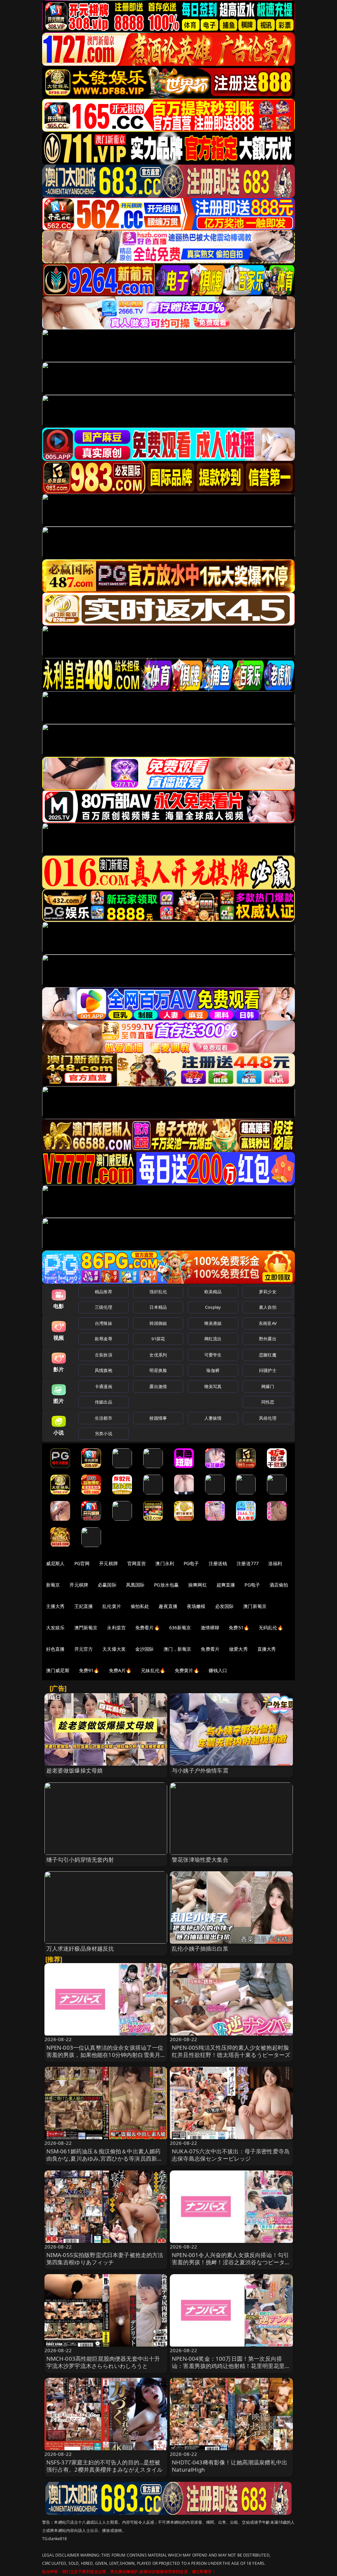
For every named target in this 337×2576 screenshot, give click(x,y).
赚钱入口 (218, 1670)
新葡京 (53, 1585)
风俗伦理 (268, 1418)
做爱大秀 (238, 1649)
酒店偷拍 (279, 1585)
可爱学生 (213, 1355)
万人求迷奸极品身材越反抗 (80, 1948)
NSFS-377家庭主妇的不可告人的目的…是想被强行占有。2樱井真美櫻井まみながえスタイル (105, 2466)
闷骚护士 (268, 1370)
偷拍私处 (140, 1606)
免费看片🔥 (147, 1628)
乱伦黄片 (112, 1606)
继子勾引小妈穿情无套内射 (80, 1860)
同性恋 (268, 1402)
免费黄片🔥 (187, 1670)
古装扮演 (104, 1355)
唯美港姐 (213, 1323)
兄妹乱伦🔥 (153, 1670)
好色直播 (55, 1649)
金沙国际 (145, 1649)
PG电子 (191, 1563)
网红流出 (213, 1339)
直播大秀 (267, 1649)
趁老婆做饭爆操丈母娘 (75, 1770)
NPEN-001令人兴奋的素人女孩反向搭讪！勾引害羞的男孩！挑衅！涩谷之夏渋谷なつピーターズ (231, 2262)
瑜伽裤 (213, 1370)
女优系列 (158, 1355)
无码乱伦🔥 (271, 1628)
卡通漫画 (104, 1386)
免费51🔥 (239, 1628)
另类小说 (104, 1433)
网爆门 (268, 1386)
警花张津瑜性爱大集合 (200, 1860)
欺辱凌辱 (104, 1339)
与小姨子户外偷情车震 (200, 1770)
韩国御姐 (158, 1323)
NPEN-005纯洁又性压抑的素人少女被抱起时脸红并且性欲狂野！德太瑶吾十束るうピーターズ (231, 2051)
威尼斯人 (55, 1563)
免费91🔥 (89, 1670)
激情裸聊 (210, 1628)
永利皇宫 (116, 1628)
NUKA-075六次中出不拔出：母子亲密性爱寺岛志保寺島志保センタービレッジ (231, 2155)
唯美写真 (213, 1386)
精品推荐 (104, 1292)
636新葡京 (180, 1628)
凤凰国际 (135, 1585)
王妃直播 (84, 1606)
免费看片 (210, 1649)
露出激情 (158, 1386)
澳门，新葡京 (178, 1649)
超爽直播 (226, 1585)
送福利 (275, 1563)
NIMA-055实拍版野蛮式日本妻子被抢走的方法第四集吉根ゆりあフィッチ (105, 2259)
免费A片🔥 (120, 1670)
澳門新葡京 (86, 1628)
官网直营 (137, 1563)
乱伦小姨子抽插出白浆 (200, 1948)
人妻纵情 (213, 1418)
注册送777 (248, 1563)
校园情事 (158, 1418)
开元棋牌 (108, 1563)
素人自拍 (268, 1307)
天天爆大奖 (114, 1649)
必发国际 (225, 1606)
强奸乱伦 (158, 1292)
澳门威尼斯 (58, 1670)
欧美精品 (213, 1292)
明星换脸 (158, 1370)
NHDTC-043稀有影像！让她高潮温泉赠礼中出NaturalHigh (230, 2466)
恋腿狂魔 (268, 1355)
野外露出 (268, 1339)
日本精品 (158, 1307)
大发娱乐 (55, 1628)
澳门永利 (165, 1563)
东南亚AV (268, 1323)
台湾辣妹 (104, 1323)
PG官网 (82, 1563)
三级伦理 (104, 1307)
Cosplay (213, 1307)
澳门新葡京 (255, 1606)
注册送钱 (218, 1563)
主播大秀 (55, 1606)
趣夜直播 (168, 1606)
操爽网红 (198, 1585)
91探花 (158, 1339)
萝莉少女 (268, 1292)
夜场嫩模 (196, 1606)
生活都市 (104, 1418)
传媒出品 (104, 1402)
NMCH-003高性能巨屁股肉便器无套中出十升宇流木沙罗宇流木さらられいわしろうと (103, 2362)
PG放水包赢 (166, 1585)
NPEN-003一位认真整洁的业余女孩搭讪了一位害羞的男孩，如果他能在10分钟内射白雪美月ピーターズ (105, 2055)
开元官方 (84, 1649)
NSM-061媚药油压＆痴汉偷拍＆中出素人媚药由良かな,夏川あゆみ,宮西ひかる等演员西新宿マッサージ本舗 (105, 2158)
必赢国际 (107, 1585)
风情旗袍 (104, 1370)
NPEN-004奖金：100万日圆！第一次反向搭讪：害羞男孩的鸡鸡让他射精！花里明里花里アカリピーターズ (231, 2366)
